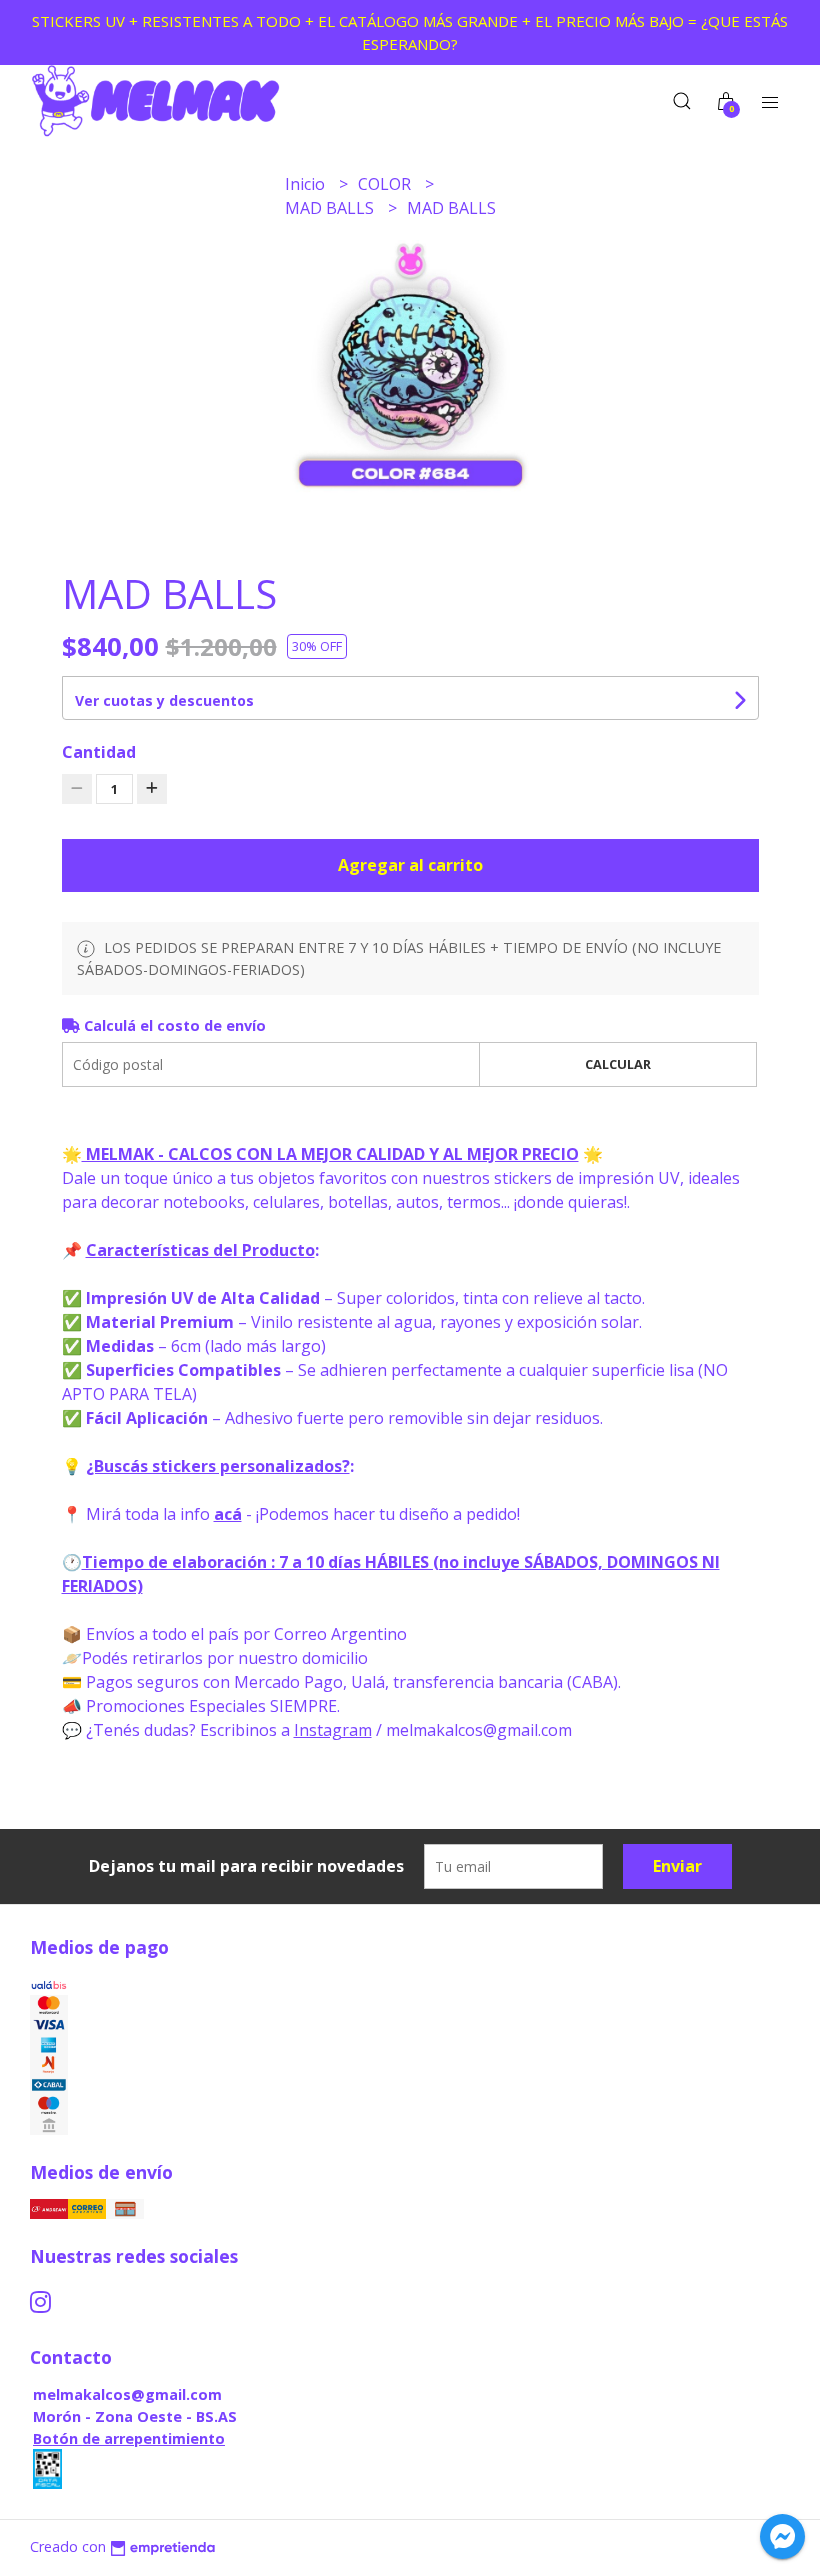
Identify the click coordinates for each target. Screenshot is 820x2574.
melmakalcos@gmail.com (127, 2394)
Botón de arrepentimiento (129, 2438)
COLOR (386, 184)
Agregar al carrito (410, 865)
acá (228, 1514)
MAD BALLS (331, 208)
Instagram (333, 1730)
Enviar (677, 1866)
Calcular (618, 1064)
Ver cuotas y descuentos (164, 700)
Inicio (307, 184)
